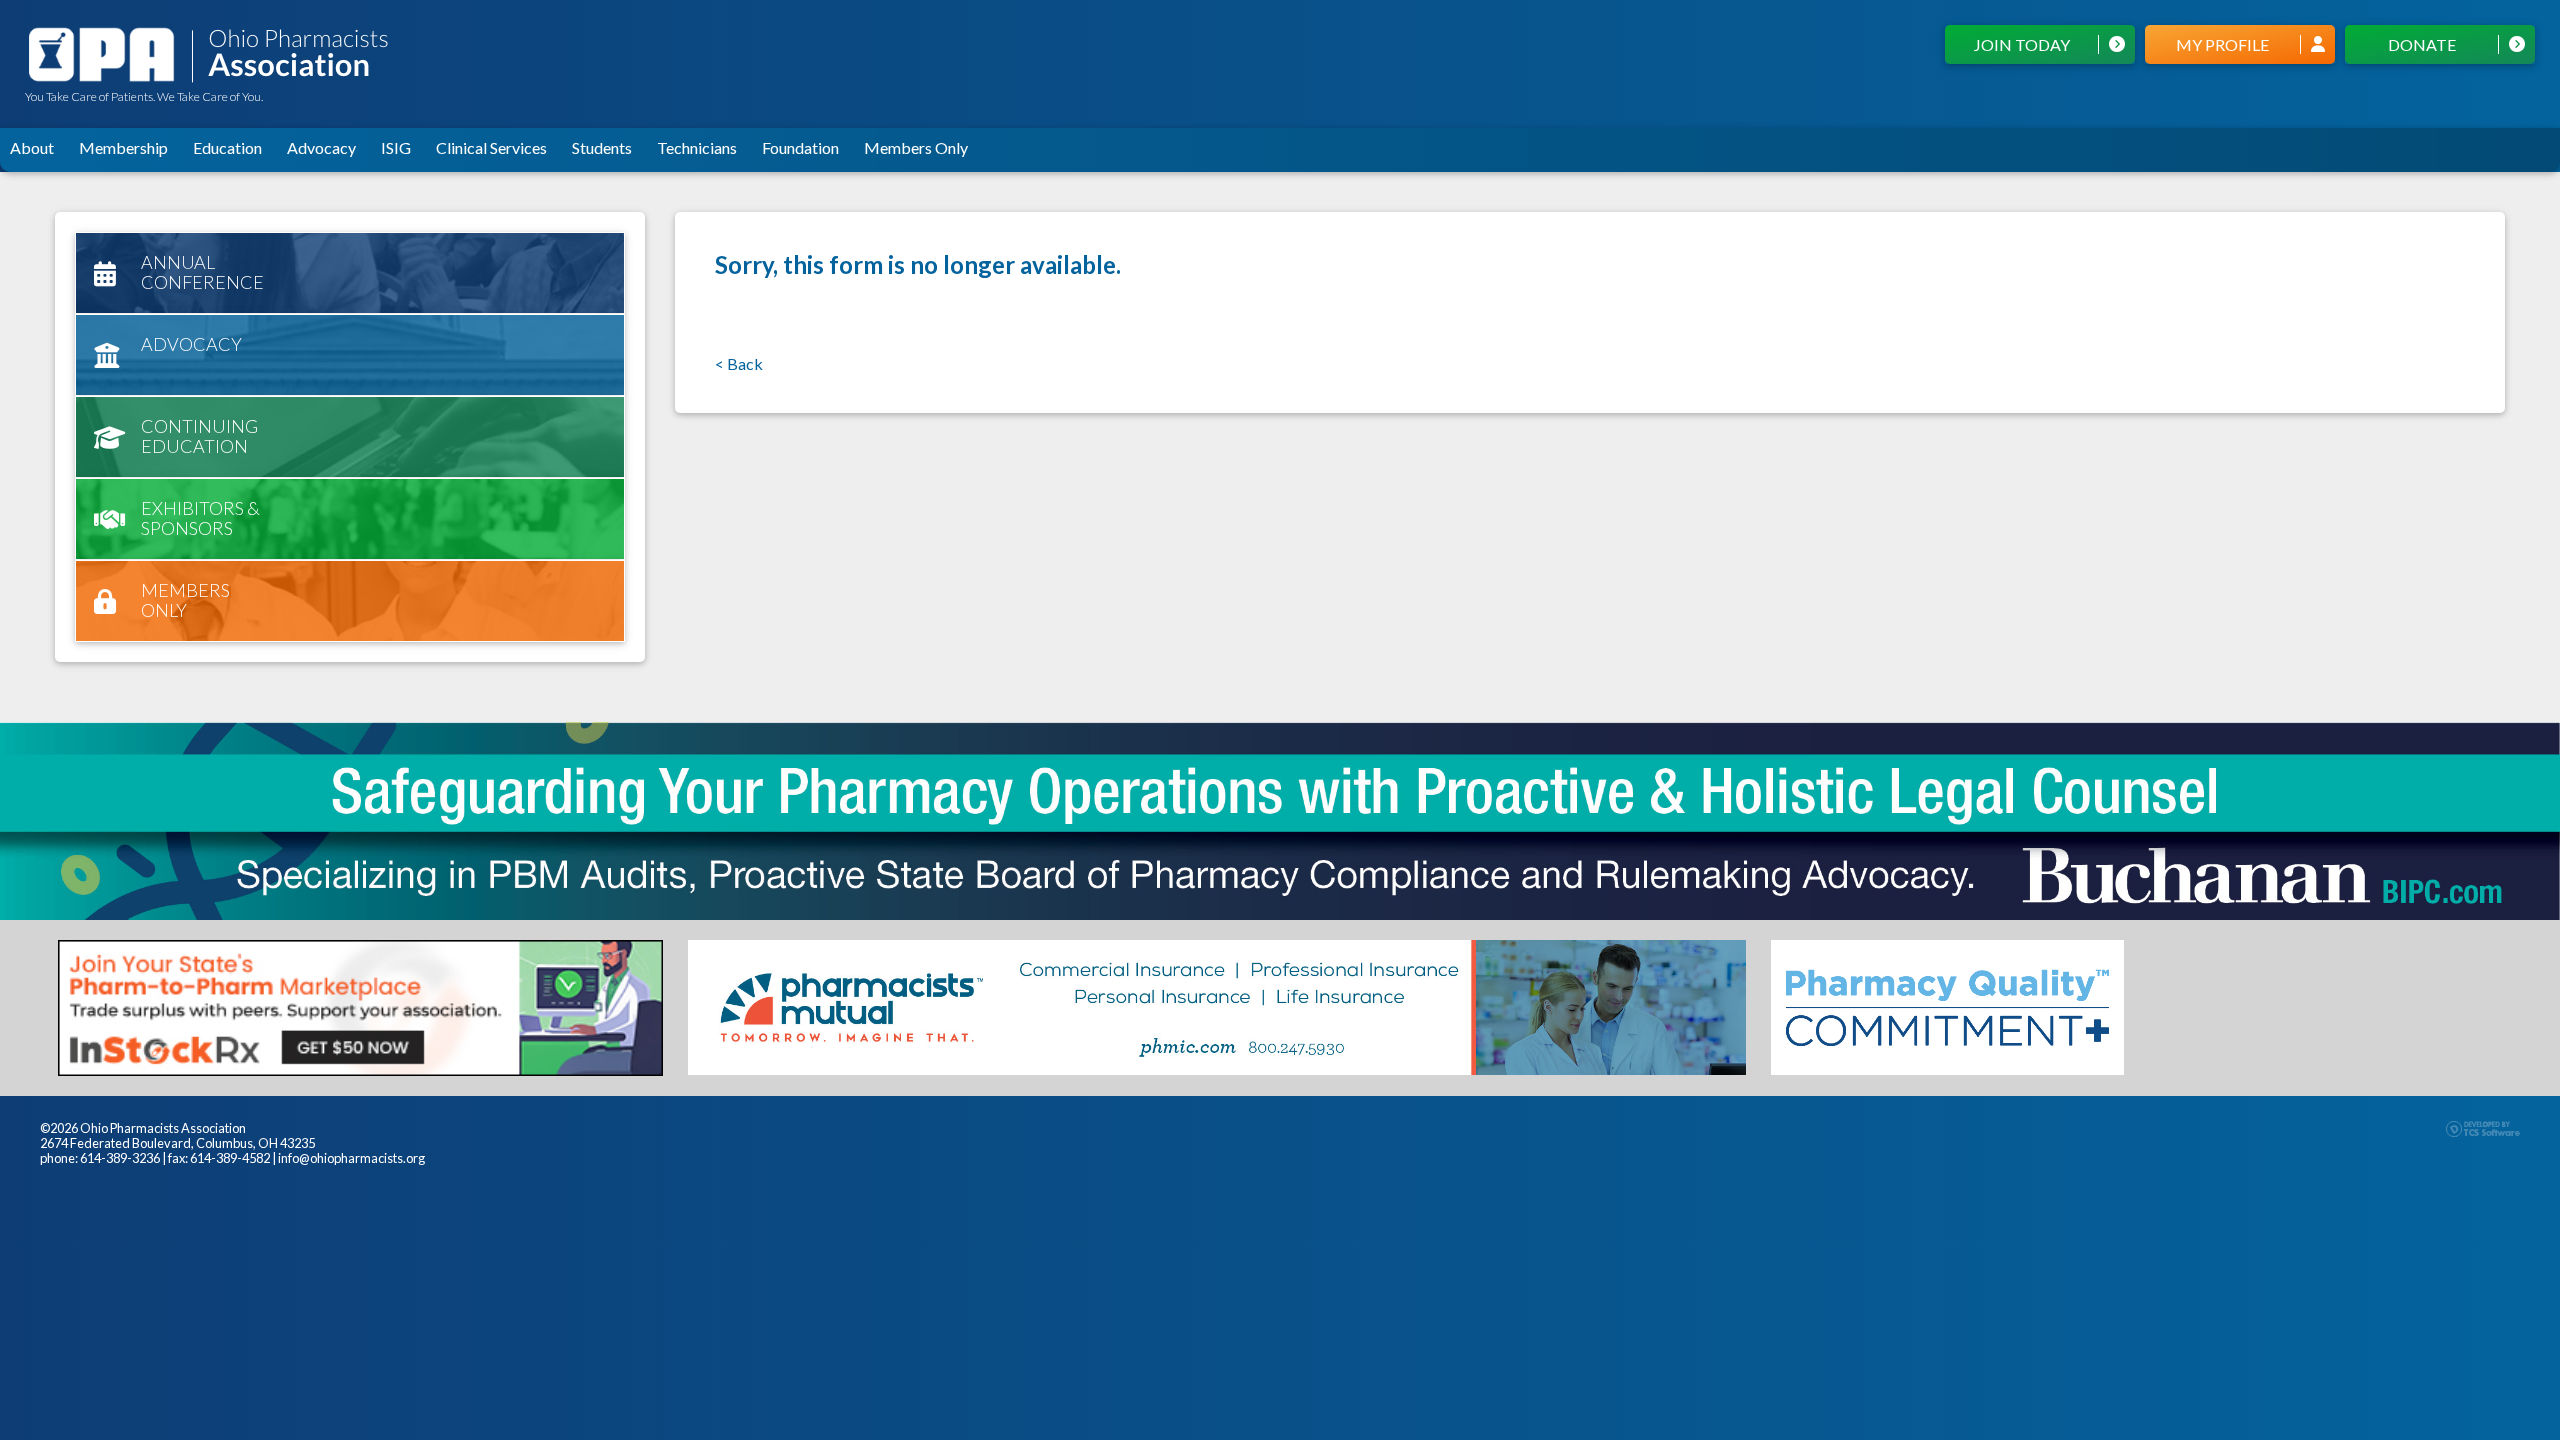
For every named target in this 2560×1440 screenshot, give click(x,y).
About (32, 147)
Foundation (800, 147)
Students (602, 147)
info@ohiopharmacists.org (351, 1158)
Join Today (2022, 44)
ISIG (396, 147)
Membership (123, 147)
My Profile (2222, 44)
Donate (2422, 44)
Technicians (697, 147)
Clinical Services (491, 147)
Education (227, 147)
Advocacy (321, 147)
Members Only (916, 147)
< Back (739, 363)
